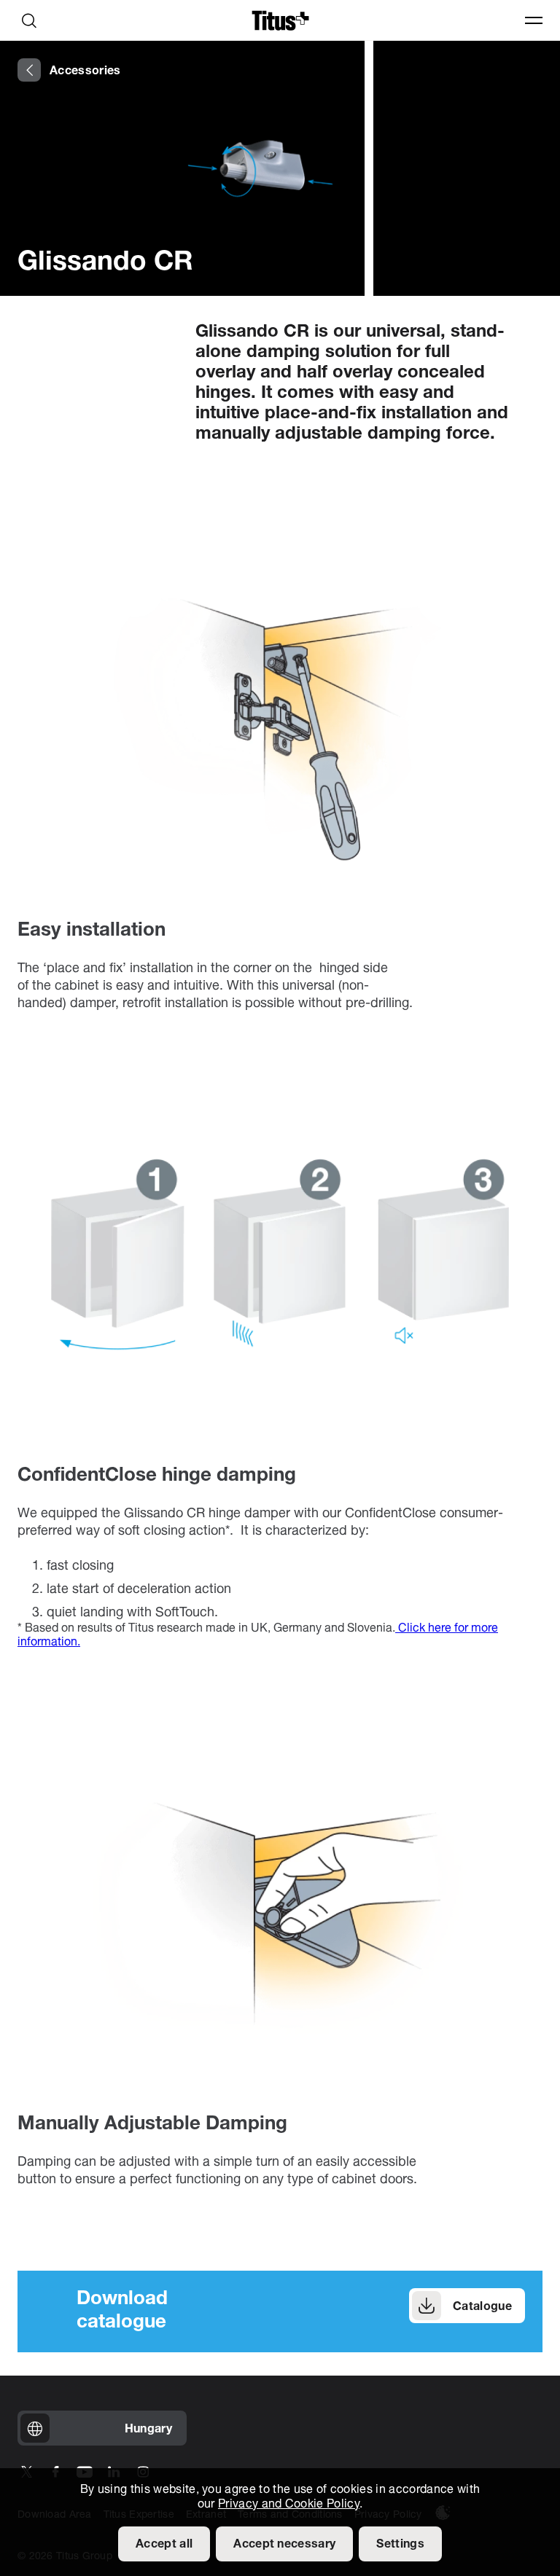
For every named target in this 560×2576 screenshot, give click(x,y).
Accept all (164, 2545)
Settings (400, 2545)
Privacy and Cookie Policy (289, 2505)
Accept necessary (284, 2545)
